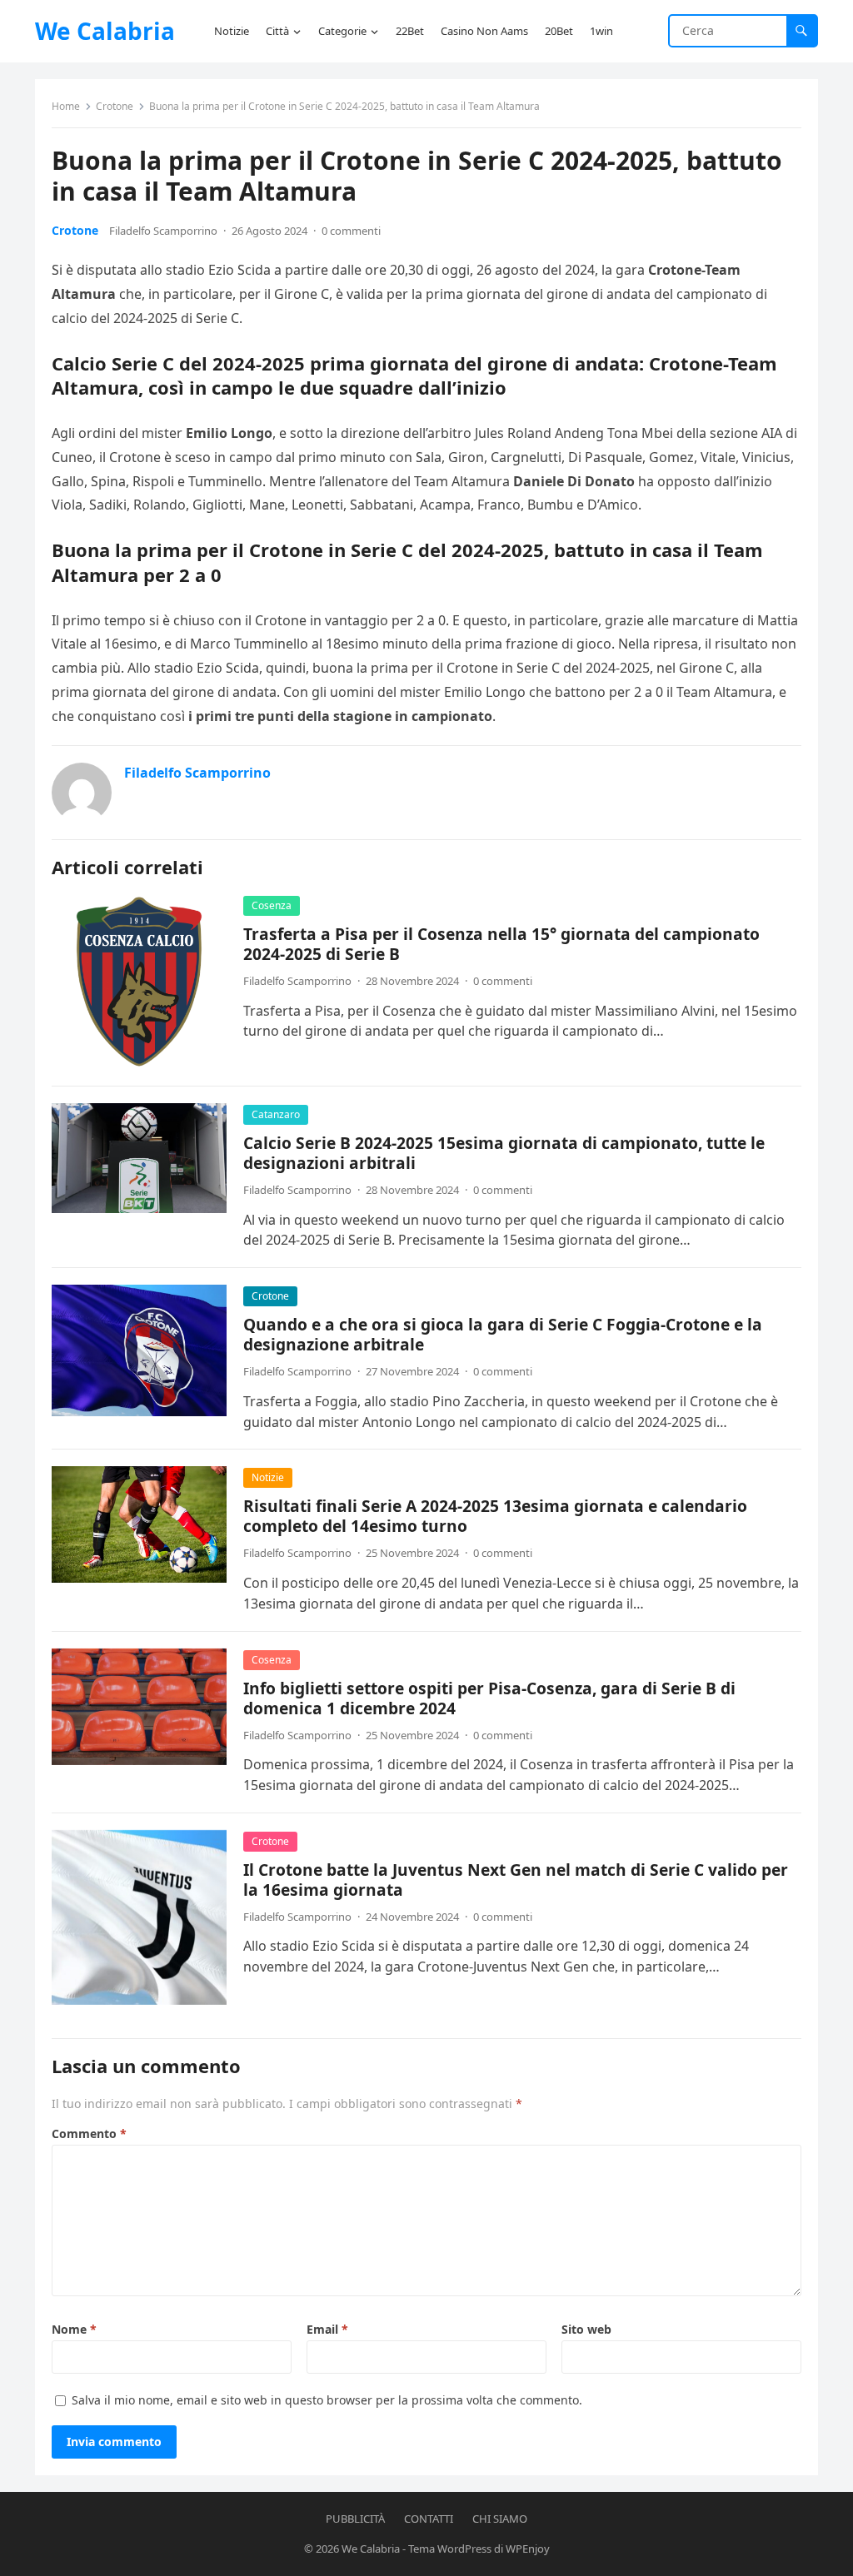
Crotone (115, 106)
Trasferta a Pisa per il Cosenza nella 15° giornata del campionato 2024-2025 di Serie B (501, 944)
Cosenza (272, 905)
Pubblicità (355, 2519)
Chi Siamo (500, 2519)
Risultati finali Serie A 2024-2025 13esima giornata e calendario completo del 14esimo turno (495, 1516)
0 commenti (351, 231)
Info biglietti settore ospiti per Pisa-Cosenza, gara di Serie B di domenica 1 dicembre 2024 (489, 1698)
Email (327, 2329)
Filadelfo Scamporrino (163, 231)
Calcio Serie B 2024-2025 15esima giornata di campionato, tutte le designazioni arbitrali (504, 1153)
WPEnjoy (528, 2549)
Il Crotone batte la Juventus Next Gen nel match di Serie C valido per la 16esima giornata (516, 1880)
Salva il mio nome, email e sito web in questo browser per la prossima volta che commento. (327, 2400)
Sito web (586, 2329)
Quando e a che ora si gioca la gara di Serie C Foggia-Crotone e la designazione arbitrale (503, 1334)
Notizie (268, 1477)
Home (66, 106)
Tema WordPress (450, 2549)
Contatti (429, 2519)
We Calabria (105, 31)
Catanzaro (276, 1114)
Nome (74, 2329)
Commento (89, 2133)
